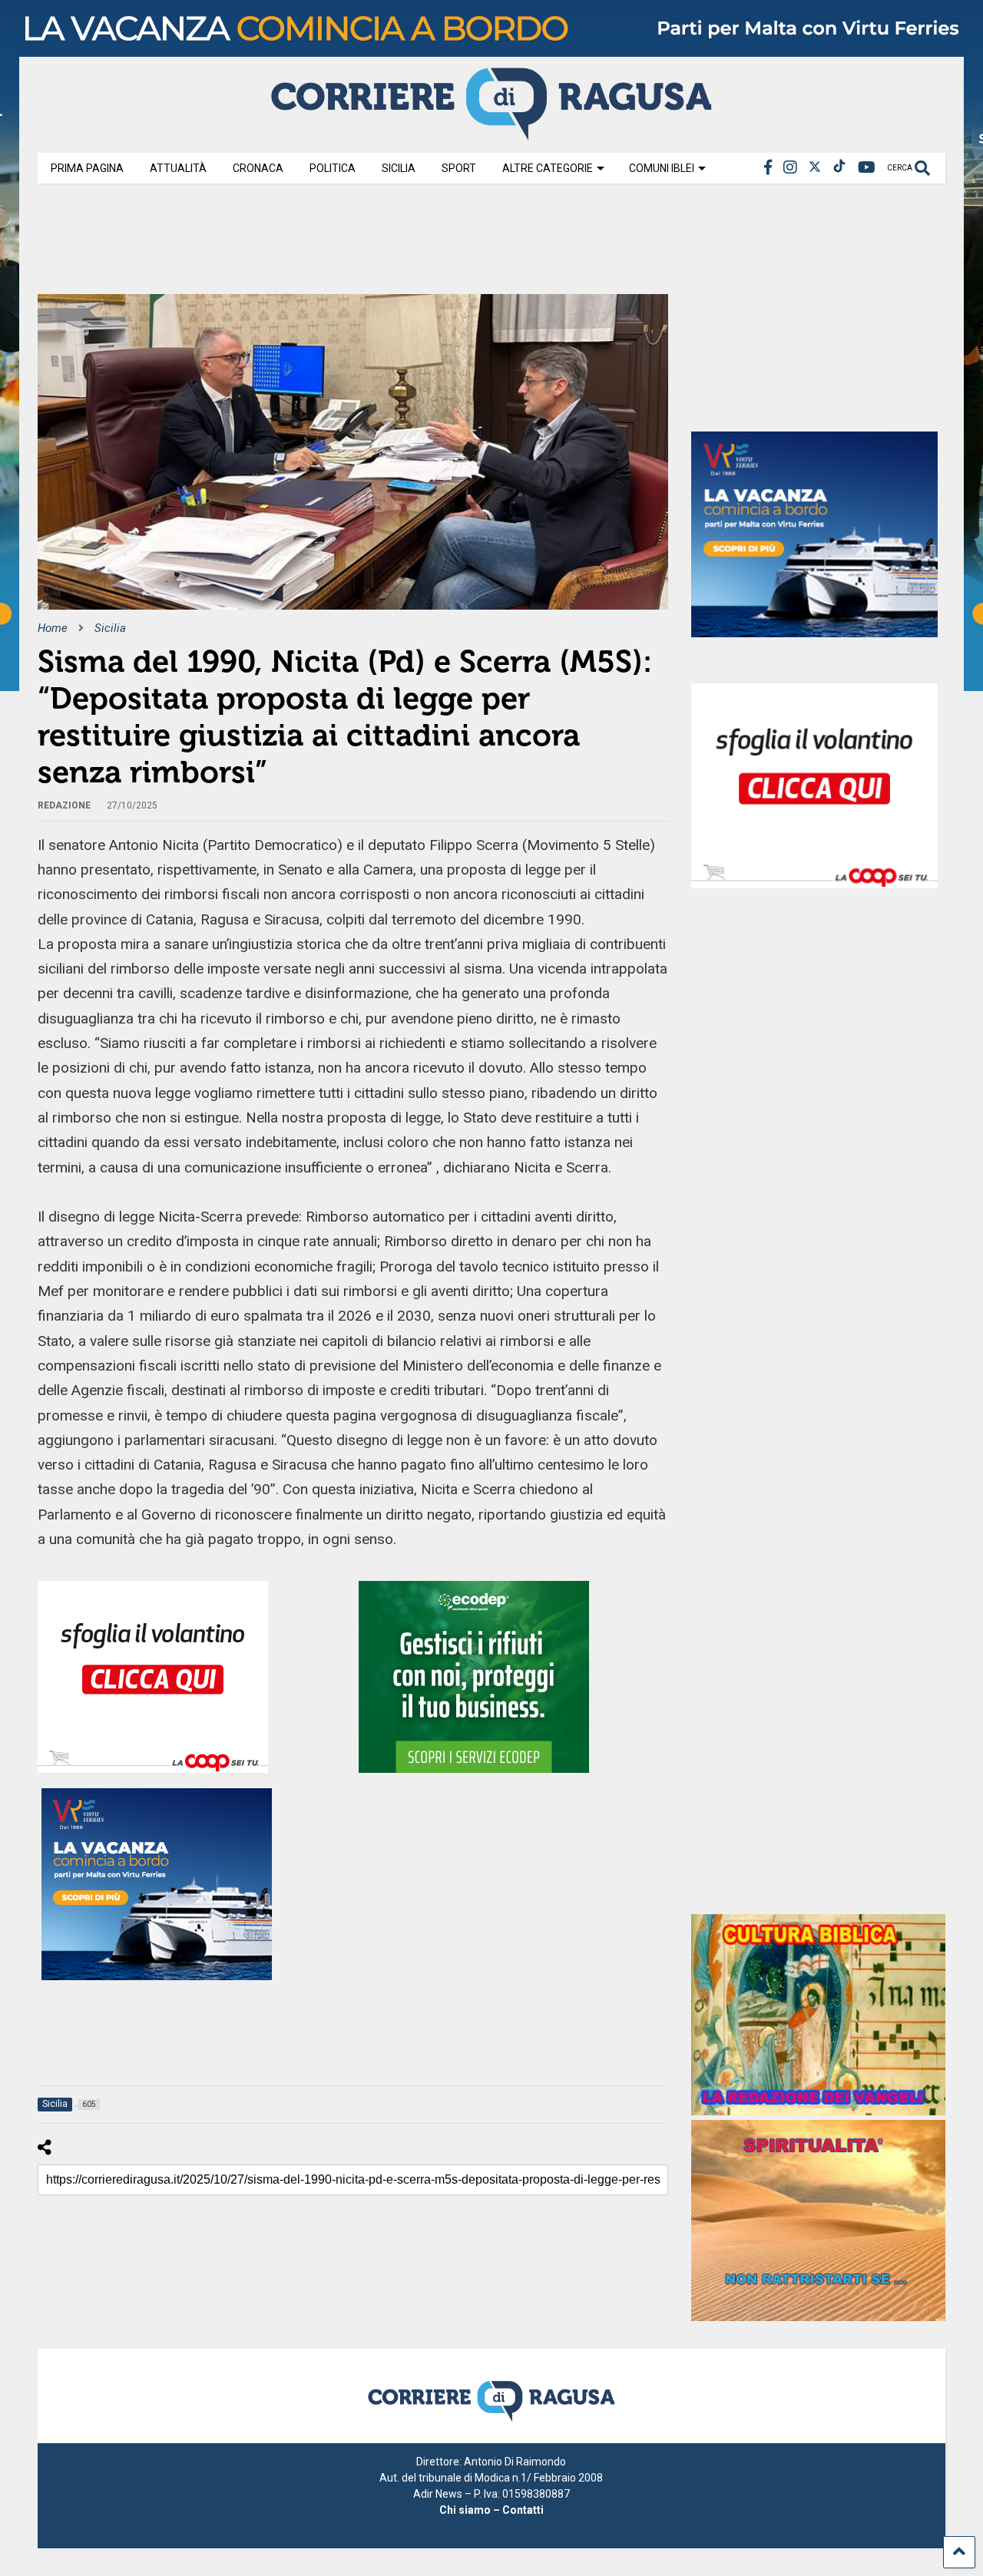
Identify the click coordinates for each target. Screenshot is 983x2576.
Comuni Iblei (662, 168)
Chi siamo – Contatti (491, 2510)
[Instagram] (790, 168)
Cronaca (258, 168)
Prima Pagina (87, 168)
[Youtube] (867, 168)
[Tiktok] (839, 168)
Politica (333, 168)
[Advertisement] (317, 244)
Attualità (178, 168)
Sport (459, 168)
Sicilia (399, 168)
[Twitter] (815, 168)
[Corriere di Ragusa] (491, 134)
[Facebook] (768, 168)
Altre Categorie (548, 168)
